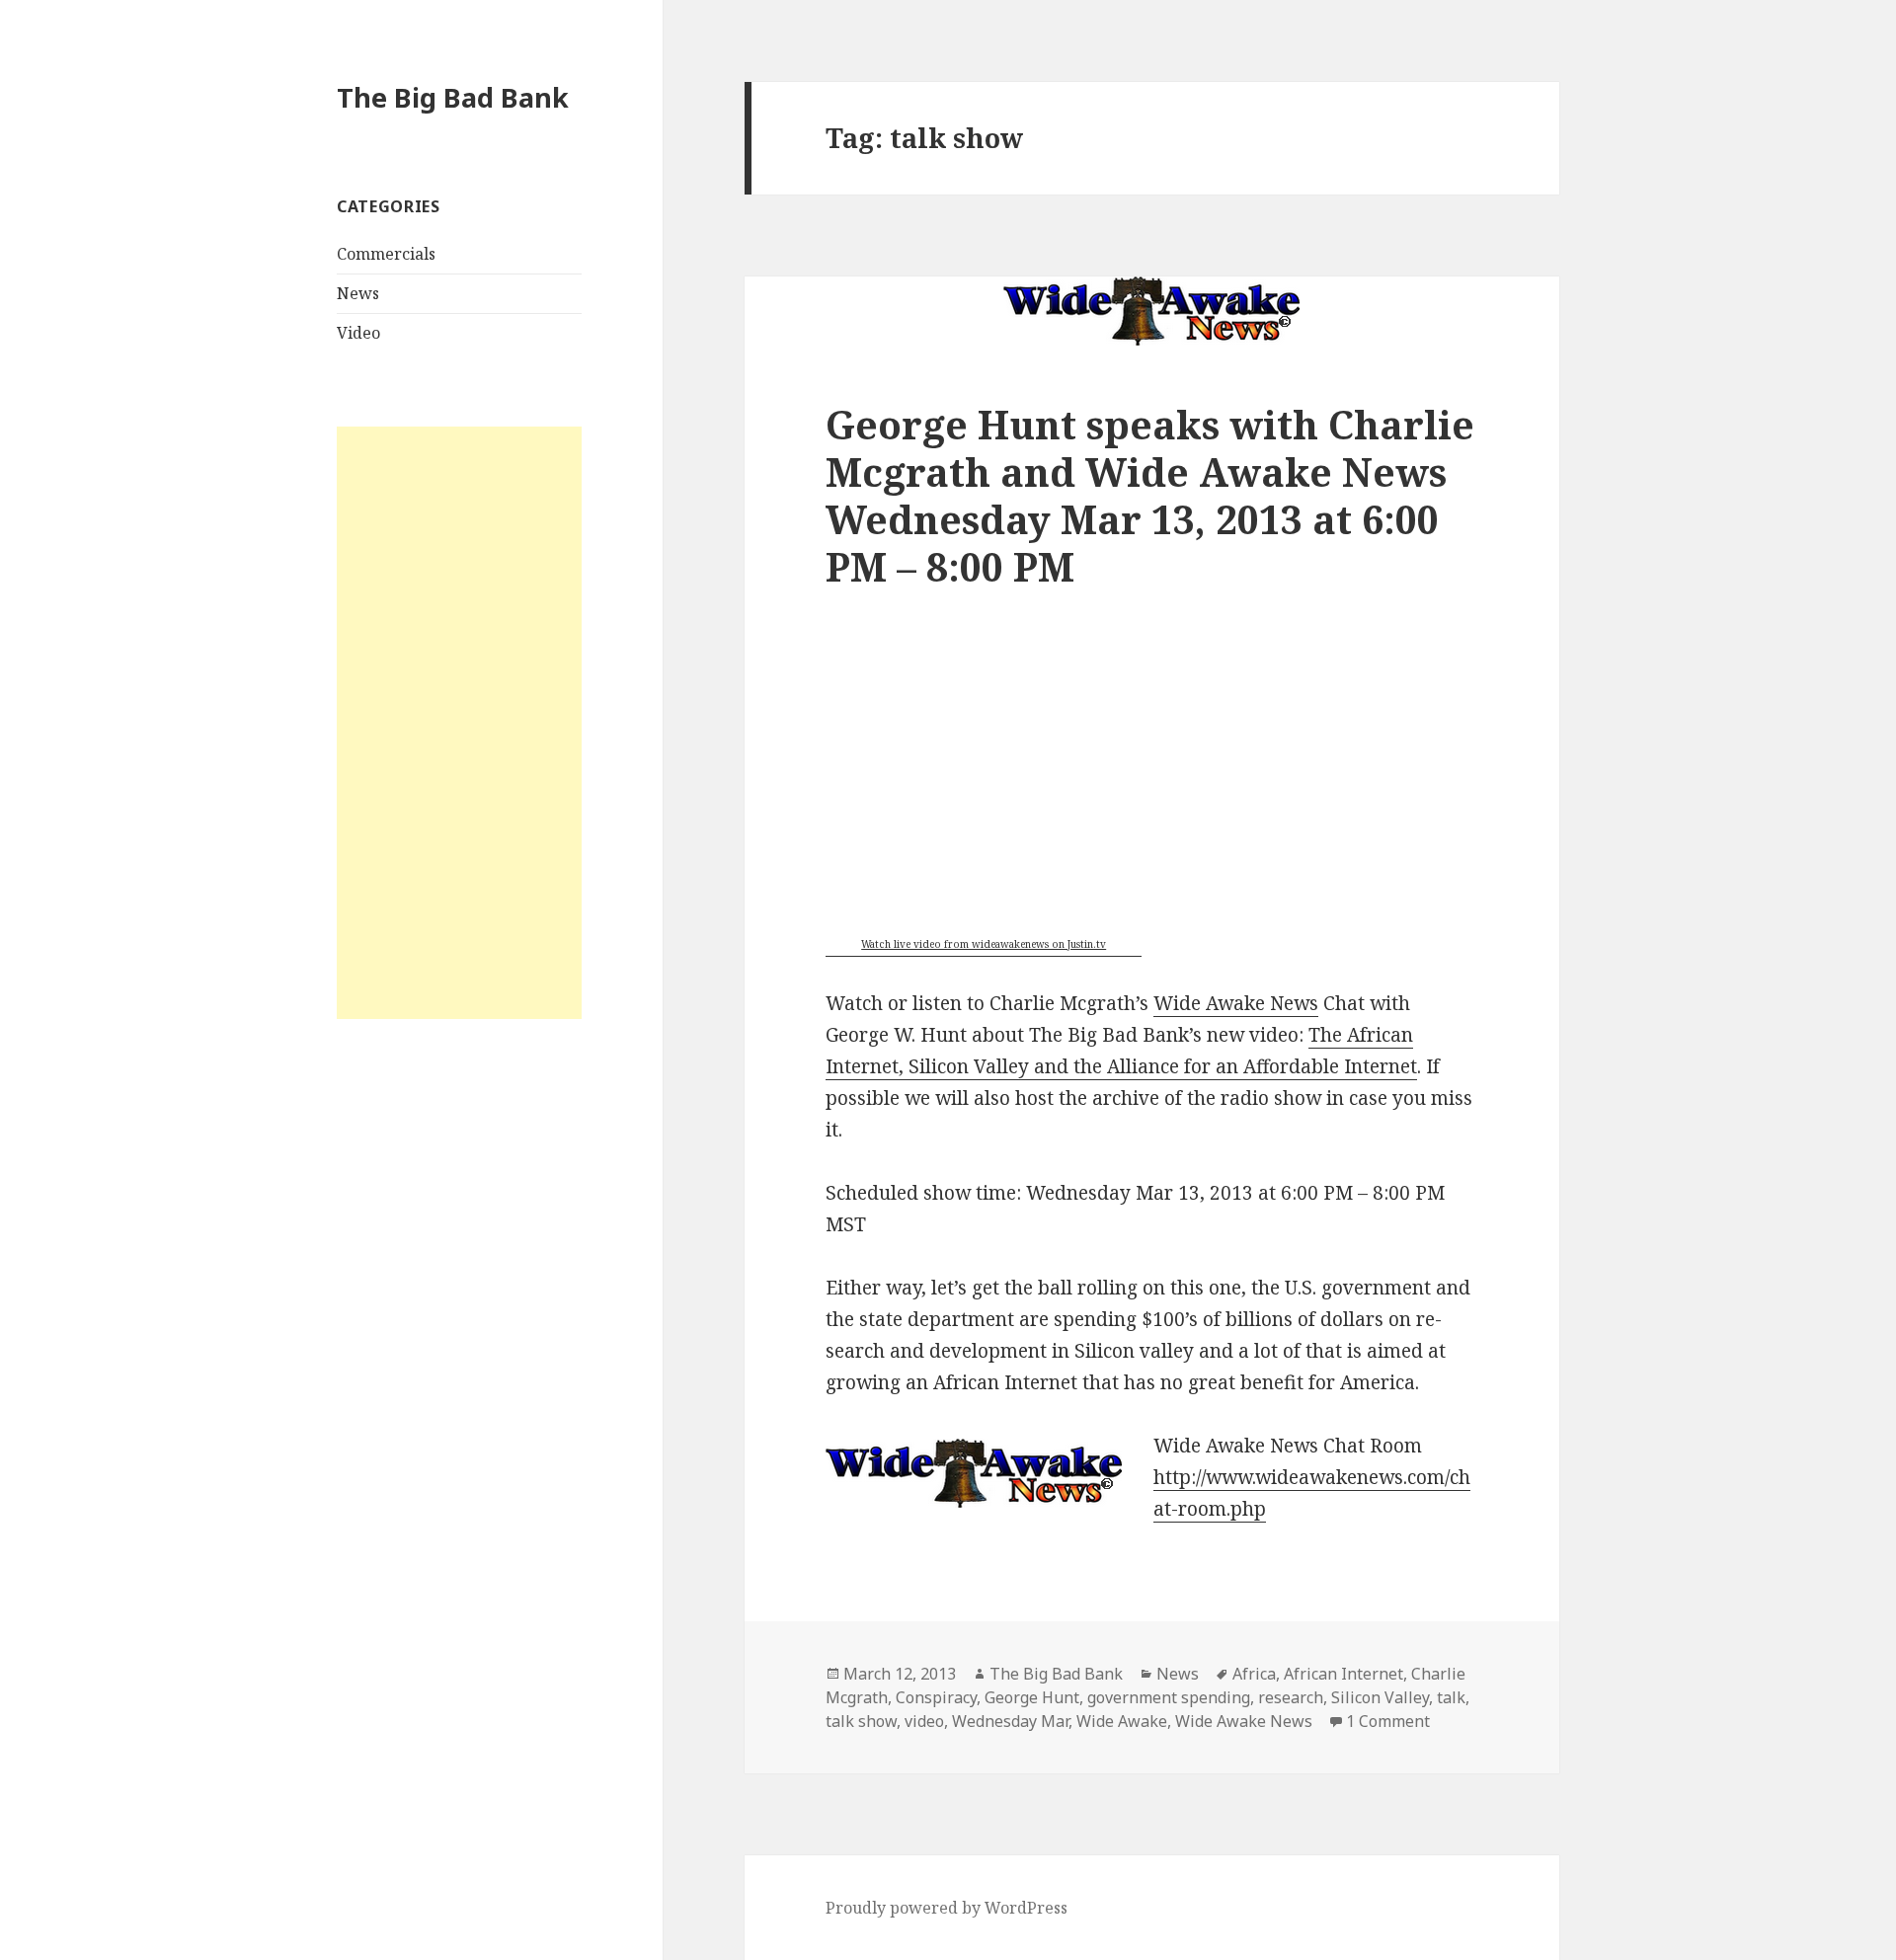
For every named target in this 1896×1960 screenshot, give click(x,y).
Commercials (386, 254)
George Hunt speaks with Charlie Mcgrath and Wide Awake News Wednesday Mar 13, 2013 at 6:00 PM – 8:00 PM (1150, 495)
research (1291, 1697)
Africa (1254, 1674)
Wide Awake (1122, 1721)
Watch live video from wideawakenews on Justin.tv (984, 944)
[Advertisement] (459, 723)
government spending (1169, 1697)
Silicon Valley (1380, 1697)
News (358, 293)
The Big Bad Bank (453, 97)
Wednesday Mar (1010, 1721)
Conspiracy (936, 1697)
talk (1451, 1697)
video (924, 1721)
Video (358, 333)
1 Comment (1388, 1721)
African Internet (1343, 1674)
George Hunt (1032, 1697)
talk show (861, 1721)
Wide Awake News (1236, 1003)
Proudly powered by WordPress (947, 1908)
